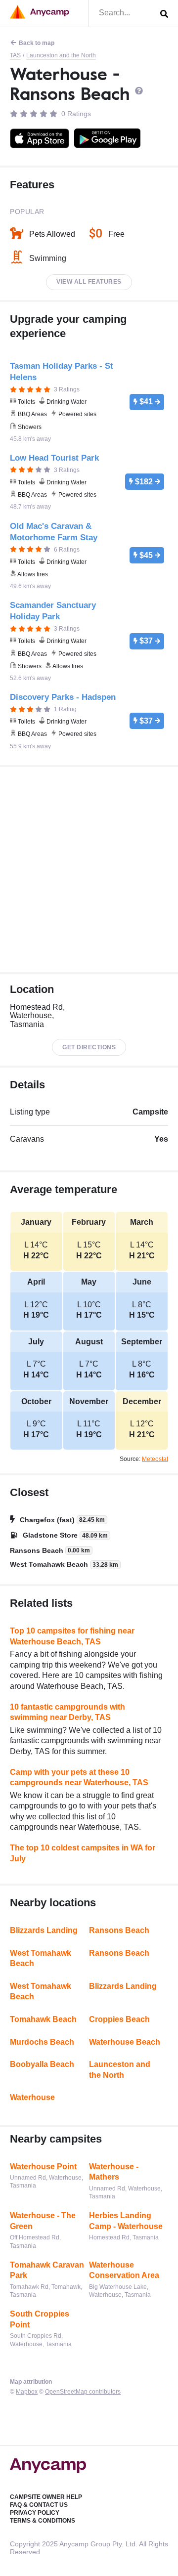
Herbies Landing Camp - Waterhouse (126, 2221)
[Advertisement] (89, 870)
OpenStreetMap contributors (83, 2392)
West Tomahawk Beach (41, 1958)
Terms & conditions (43, 2521)
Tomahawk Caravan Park (47, 2270)
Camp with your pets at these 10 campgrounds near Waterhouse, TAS (79, 1778)
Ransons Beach (119, 1930)
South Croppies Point (40, 2319)
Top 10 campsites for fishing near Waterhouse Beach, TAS (72, 1636)
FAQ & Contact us (39, 2505)
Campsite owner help (46, 2497)
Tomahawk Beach (43, 2019)
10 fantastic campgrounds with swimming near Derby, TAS (67, 1712)
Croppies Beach (119, 2019)
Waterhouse (32, 2097)
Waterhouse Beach (125, 2042)
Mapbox (27, 2392)
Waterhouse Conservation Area (124, 2270)
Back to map (37, 43)
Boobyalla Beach (42, 2064)
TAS (15, 55)
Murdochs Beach (42, 2042)
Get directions (89, 1047)
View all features (89, 282)
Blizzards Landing (44, 1930)
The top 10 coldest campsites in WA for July (83, 1853)
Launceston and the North (61, 55)
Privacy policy (35, 2513)
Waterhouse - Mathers (114, 2172)
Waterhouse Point (43, 2167)
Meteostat (155, 1459)
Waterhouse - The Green (43, 2221)
